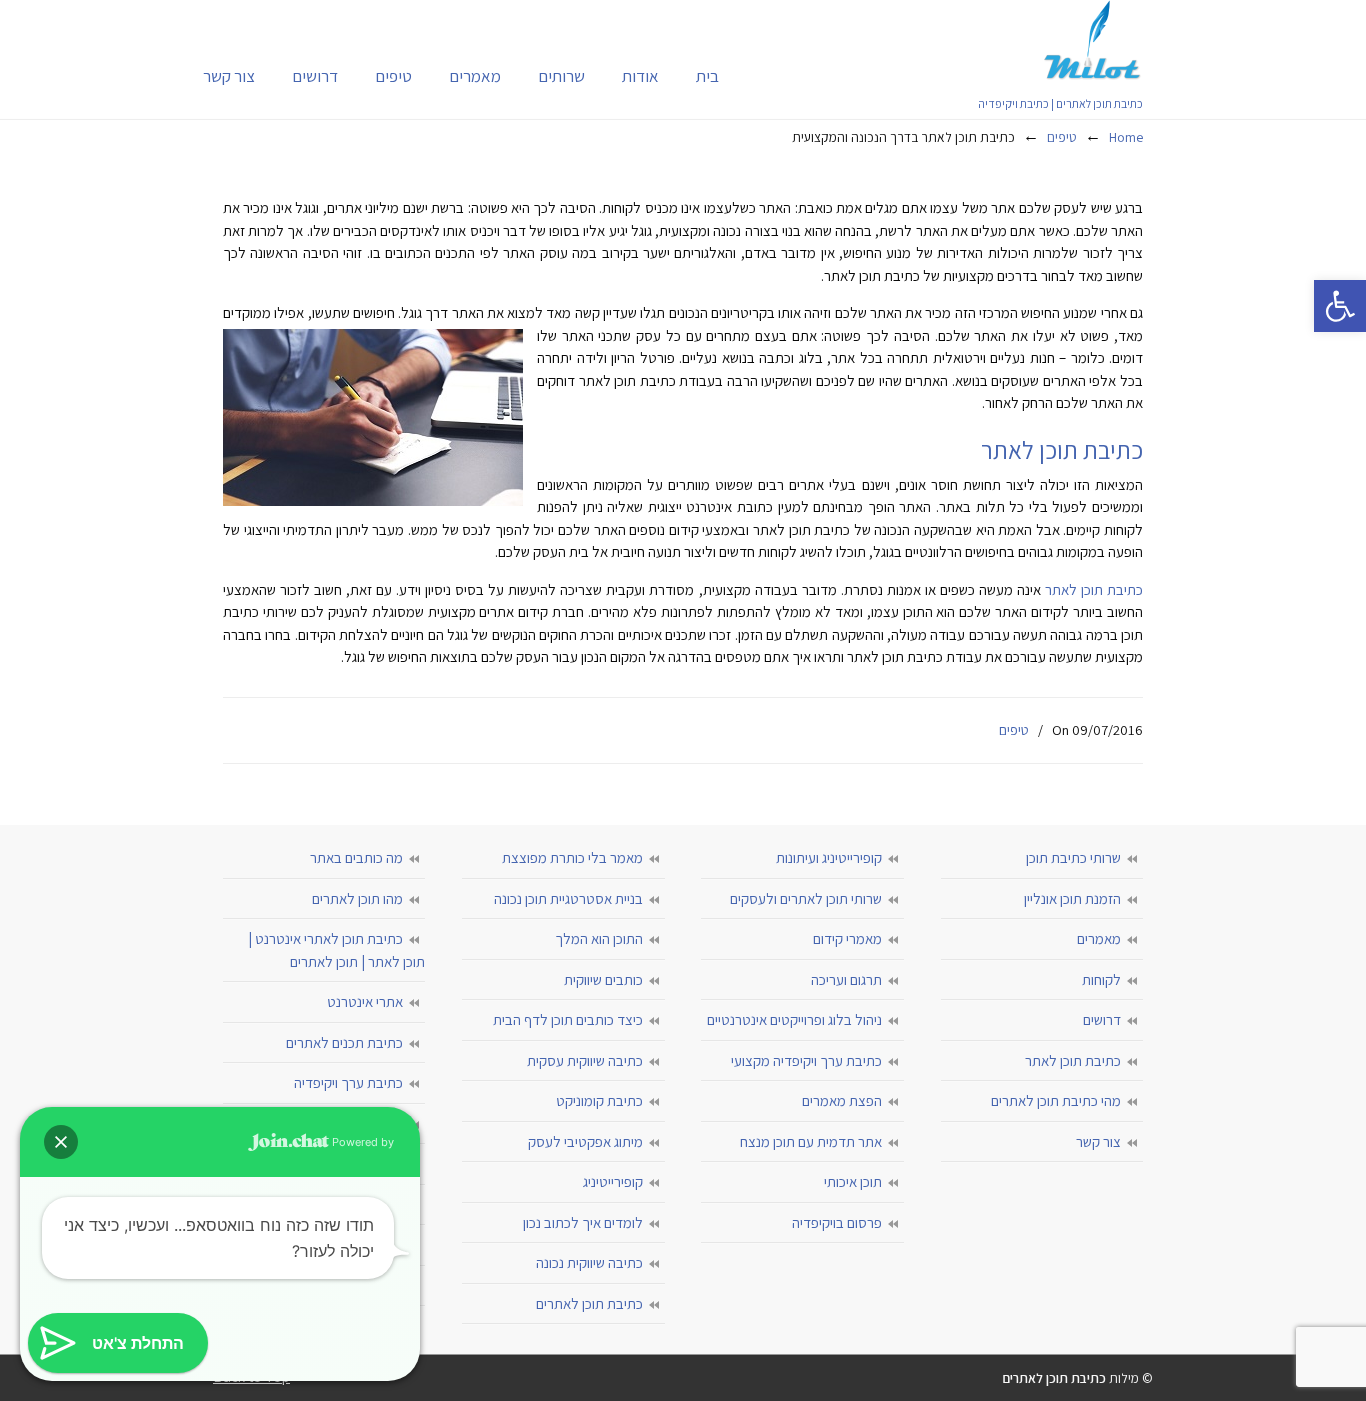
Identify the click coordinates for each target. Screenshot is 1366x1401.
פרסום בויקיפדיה (837, 1222)
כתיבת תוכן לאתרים (589, 1303)
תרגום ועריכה (846, 979)
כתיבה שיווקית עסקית (585, 1060)
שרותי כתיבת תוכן (1073, 857)
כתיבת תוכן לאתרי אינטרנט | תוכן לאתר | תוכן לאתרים (336, 950)
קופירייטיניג (613, 1181)
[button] (1340, 306)
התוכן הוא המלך (599, 938)
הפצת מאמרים (842, 1100)
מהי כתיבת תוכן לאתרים (1056, 1100)
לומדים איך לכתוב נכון (583, 1222)
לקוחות (1101, 979)
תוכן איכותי (853, 1181)
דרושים (1102, 1019)
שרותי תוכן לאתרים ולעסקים (806, 898)
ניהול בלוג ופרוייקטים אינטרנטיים (794, 1019)
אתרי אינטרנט (365, 1001)
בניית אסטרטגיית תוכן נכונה (568, 898)
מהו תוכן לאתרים (357, 898)
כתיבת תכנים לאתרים (344, 1042)
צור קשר (1098, 1141)
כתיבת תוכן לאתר (1094, 589)
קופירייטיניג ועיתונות (829, 857)
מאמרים (1099, 938)
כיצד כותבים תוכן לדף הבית (568, 1019)
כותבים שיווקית (603, 979)
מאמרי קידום (847, 938)
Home (1126, 137)
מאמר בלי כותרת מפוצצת (572, 857)
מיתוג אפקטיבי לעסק (585, 1141)
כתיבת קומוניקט (599, 1100)
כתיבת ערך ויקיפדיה (348, 1082)
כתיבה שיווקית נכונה (589, 1262)
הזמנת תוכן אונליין (1072, 898)
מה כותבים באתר (356, 857)
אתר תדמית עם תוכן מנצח (811, 1141)
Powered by (361, 1142)
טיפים (1062, 137)
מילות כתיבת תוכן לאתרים (1093, 40)
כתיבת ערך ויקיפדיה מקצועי (806, 1060)
